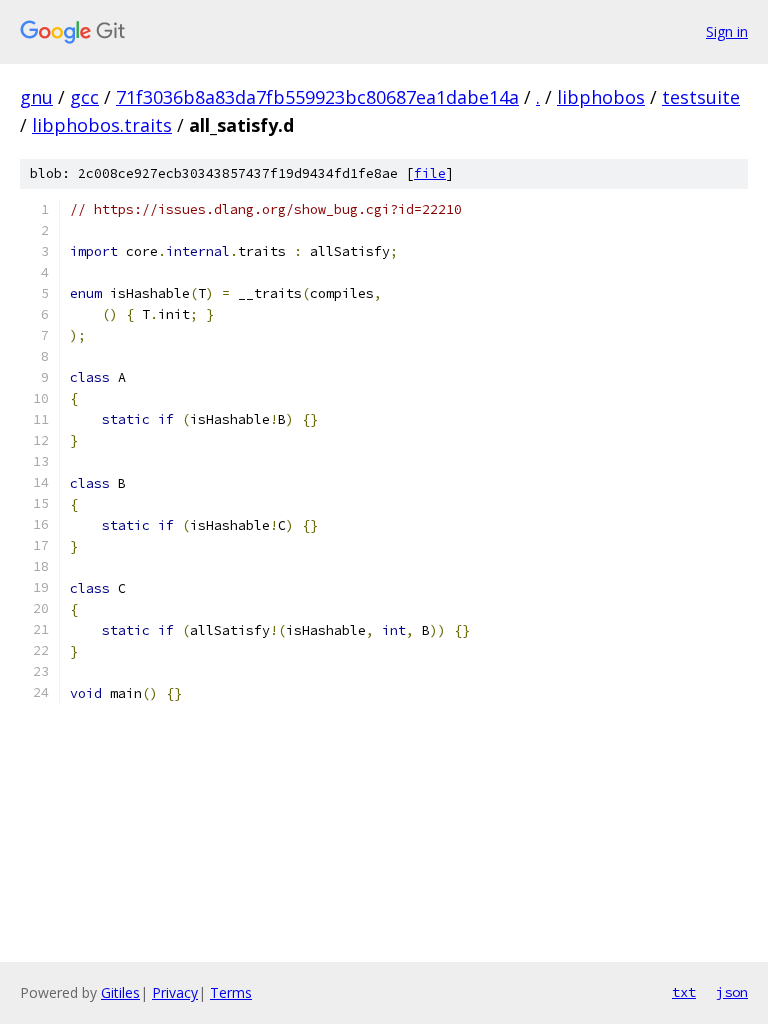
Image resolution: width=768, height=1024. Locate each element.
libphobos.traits (102, 125)
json (732, 992)
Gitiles (120, 992)
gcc (84, 97)
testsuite (701, 97)
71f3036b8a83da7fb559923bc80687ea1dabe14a (317, 97)
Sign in (727, 31)
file (430, 173)
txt (684, 992)
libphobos (601, 97)
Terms (231, 992)
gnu (36, 97)
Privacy (175, 992)
